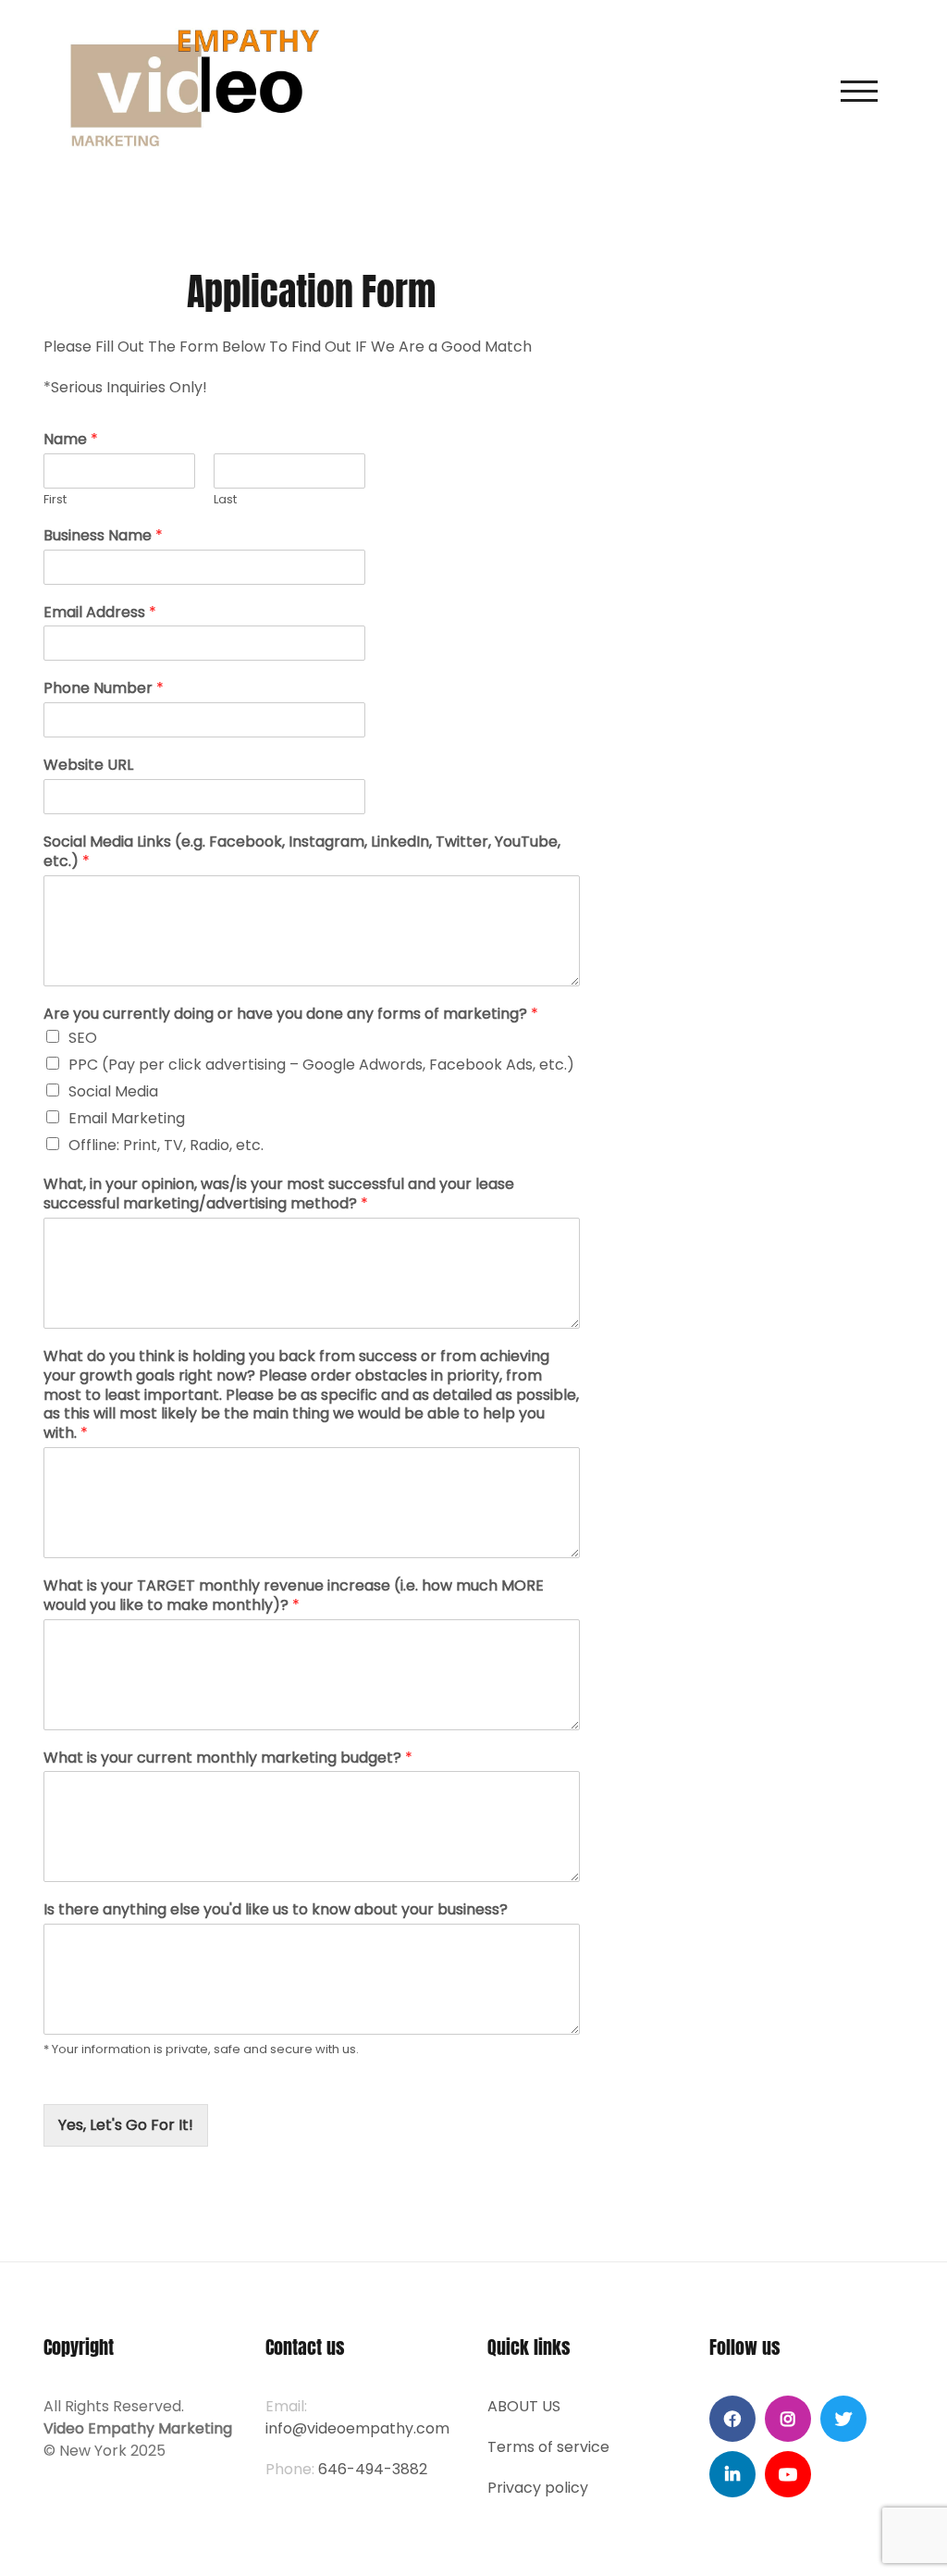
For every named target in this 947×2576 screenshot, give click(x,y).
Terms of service (548, 2447)
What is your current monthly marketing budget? (228, 1759)
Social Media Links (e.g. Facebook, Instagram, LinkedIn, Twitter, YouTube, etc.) (302, 852)
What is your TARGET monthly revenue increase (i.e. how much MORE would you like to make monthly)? (294, 1596)
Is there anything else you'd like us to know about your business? (276, 1910)
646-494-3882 (373, 2469)
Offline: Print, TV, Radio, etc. (166, 1145)
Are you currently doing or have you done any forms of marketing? (291, 1015)
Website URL (88, 766)
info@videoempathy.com (357, 2428)
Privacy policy (538, 2488)
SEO (83, 1038)
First (55, 500)
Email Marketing (127, 1118)
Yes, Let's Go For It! (126, 2125)
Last (225, 500)
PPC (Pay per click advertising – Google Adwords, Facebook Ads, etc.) (321, 1065)
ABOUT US (524, 2406)
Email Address (100, 613)
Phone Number (104, 689)
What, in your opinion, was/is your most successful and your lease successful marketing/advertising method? (279, 1195)
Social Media (113, 1091)
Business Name (103, 536)
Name (71, 440)
